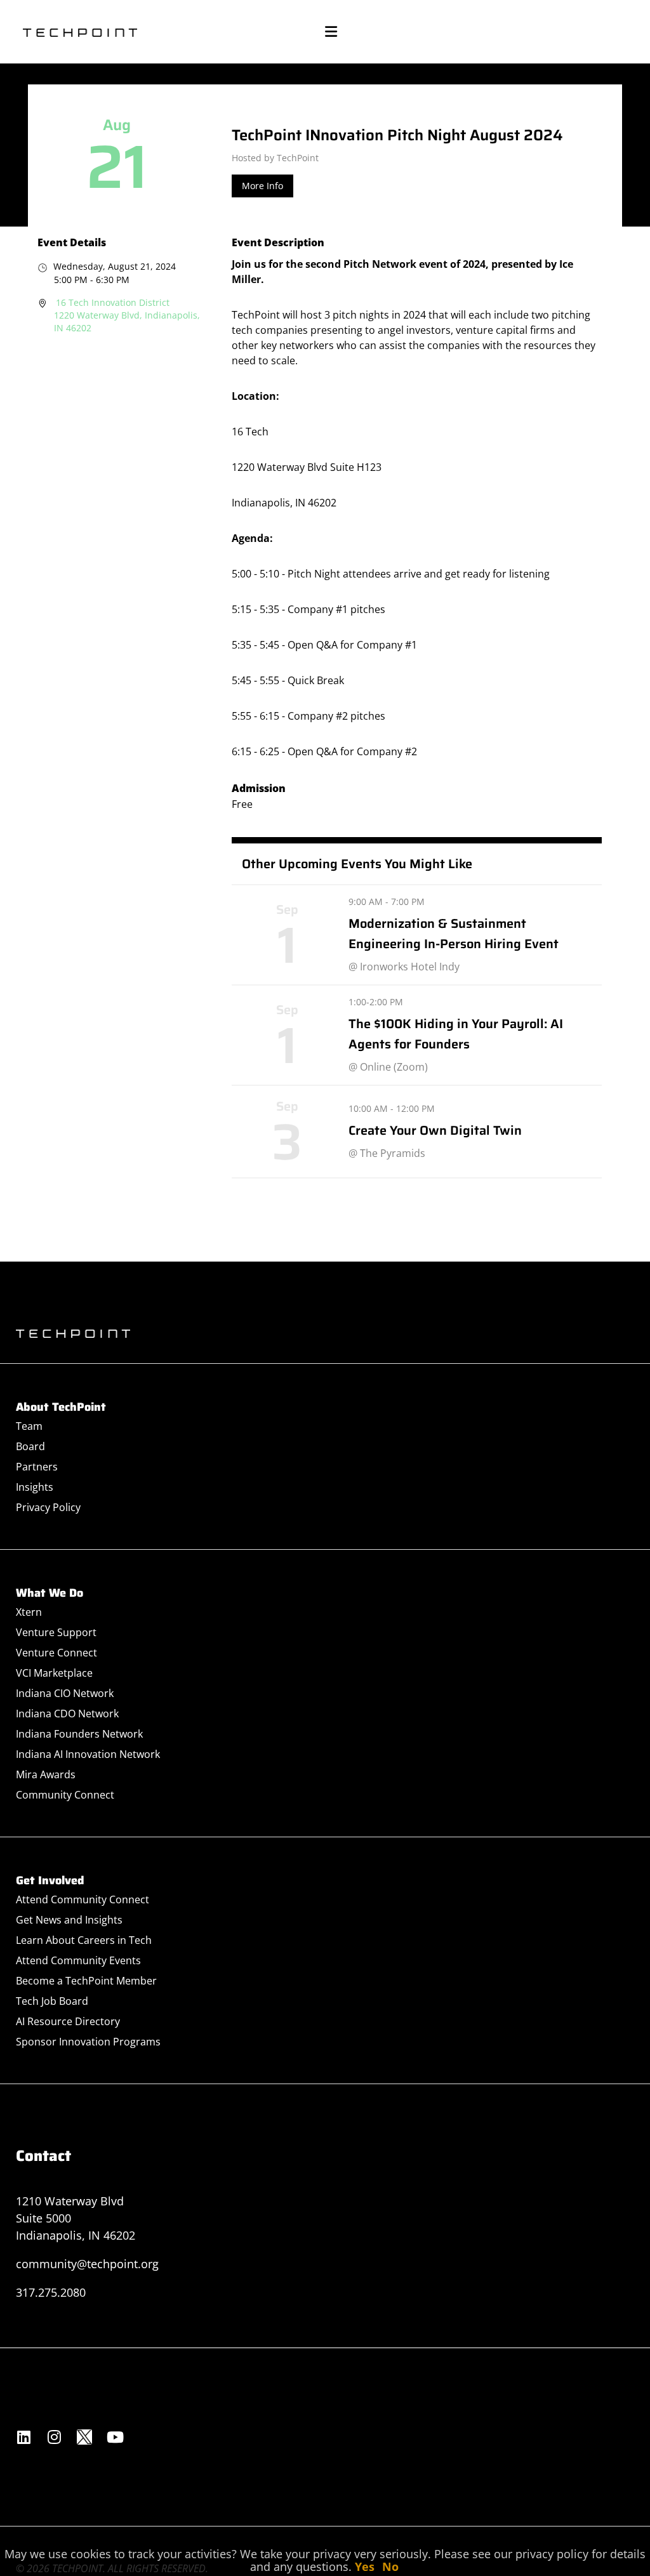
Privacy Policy (48, 1507)
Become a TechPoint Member (86, 1981)
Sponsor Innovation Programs (88, 2042)
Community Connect (65, 1795)
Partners (37, 1467)
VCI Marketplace (54, 1673)
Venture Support (56, 1632)
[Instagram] (54, 2437)
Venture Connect (56, 1653)
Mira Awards (46, 1774)
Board (30, 1446)
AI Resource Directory (68, 2021)
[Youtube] (115, 2437)
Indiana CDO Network (67, 1714)
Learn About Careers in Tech (84, 1940)
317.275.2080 (51, 2292)
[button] (331, 32)
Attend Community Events (78, 1960)
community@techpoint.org (87, 2264)
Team (29, 1426)
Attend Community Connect (83, 1899)
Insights (35, 1487)
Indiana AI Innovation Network (88, 1754)
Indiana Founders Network (79, 1734)
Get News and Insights (69, 1920)
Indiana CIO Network (65, 1693)
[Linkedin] (23, 2437)
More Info (262, 186)
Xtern (29, 1612)
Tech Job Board (52, 2001)
